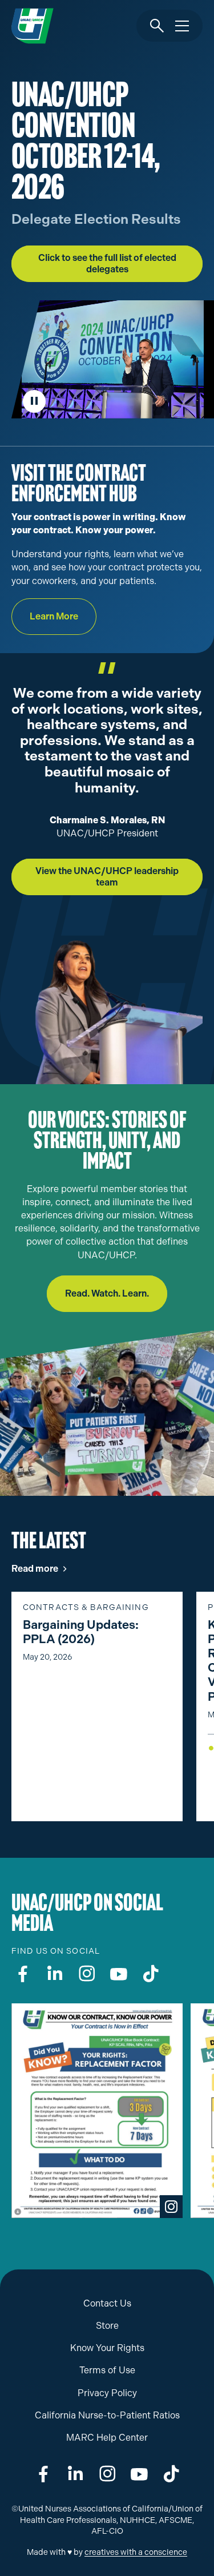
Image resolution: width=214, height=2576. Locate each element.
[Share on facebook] (43, 2474)
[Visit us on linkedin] (55, 1974)
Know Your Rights (107, 2348)
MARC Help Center (107, 2438)
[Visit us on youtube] (119, 1974)
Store (107, 2326)
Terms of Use (107, 2370)
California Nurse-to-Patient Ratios (107, 2415)
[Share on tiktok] (171, 2474)
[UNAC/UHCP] (33, 26)
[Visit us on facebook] (23, 1974)
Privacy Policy (107, 2393)
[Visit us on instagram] (87, 1974)
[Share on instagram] (107, 2474)
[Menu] (182, 26)
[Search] (157, 26)
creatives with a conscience (136, 2552)
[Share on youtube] (139, 2474)
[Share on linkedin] (75, 2474)
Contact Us (107, 2303)
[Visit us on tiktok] (151, 1974)
